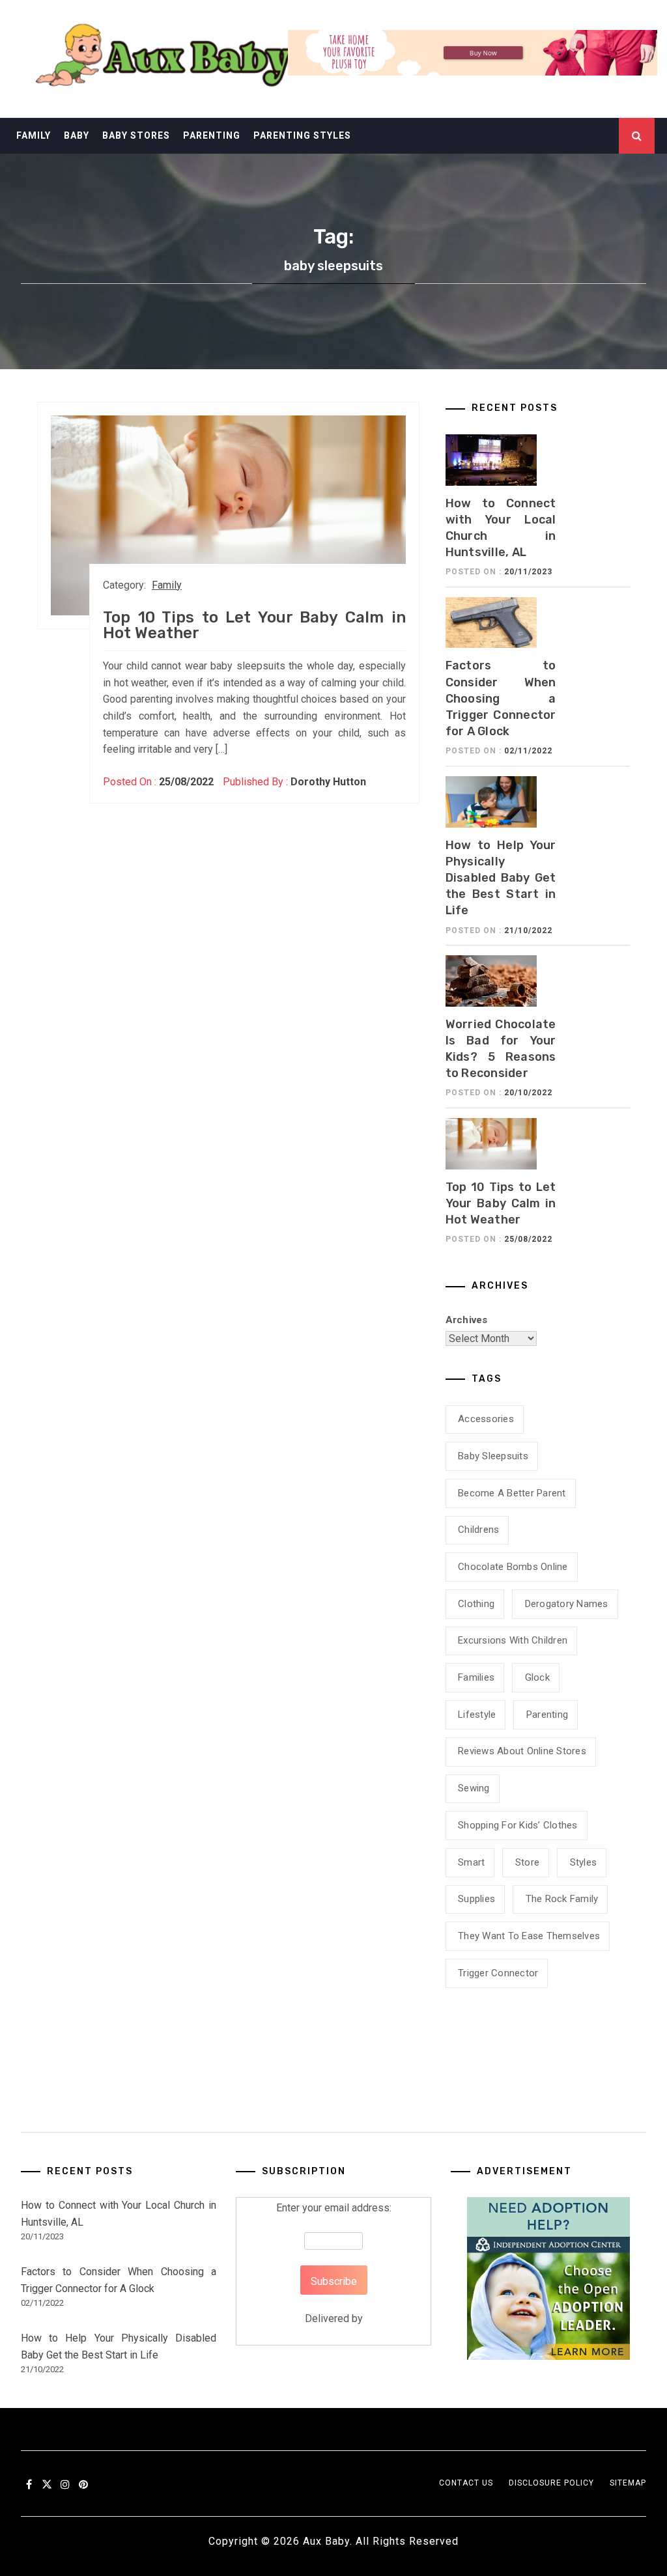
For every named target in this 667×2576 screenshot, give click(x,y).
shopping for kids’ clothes (518, 1825)
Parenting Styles (302, 135)
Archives (467, 1320)
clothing (476, 1604)
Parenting (212, 135)
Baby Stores (136, 135)
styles (584, 1862)
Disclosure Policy (551, 2483)
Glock (537, 1677)
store (527, 1862)
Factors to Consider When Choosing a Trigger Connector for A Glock (501, 698)
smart (471, 1862)
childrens (478, 1530)
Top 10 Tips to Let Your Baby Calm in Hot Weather (254, 625)
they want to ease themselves (529, 1936)
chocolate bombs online (513, 1567)
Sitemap (628, 2483)
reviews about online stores (522, 1751)
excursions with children (513, 1640)
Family (34, 135)
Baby (77, 135)
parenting (547, 1715)
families (476, 1677)
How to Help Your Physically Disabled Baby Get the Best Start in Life (501, 878)
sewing (474, 1788)
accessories (486, 1419)
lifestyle (477, 1715)
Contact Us (466, 2483)
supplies (476, 1899)
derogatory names (567, 1604)
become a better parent (512, 1493)
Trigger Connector (498, 1973)
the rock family (562, 1899)
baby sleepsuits (493, 1456)
